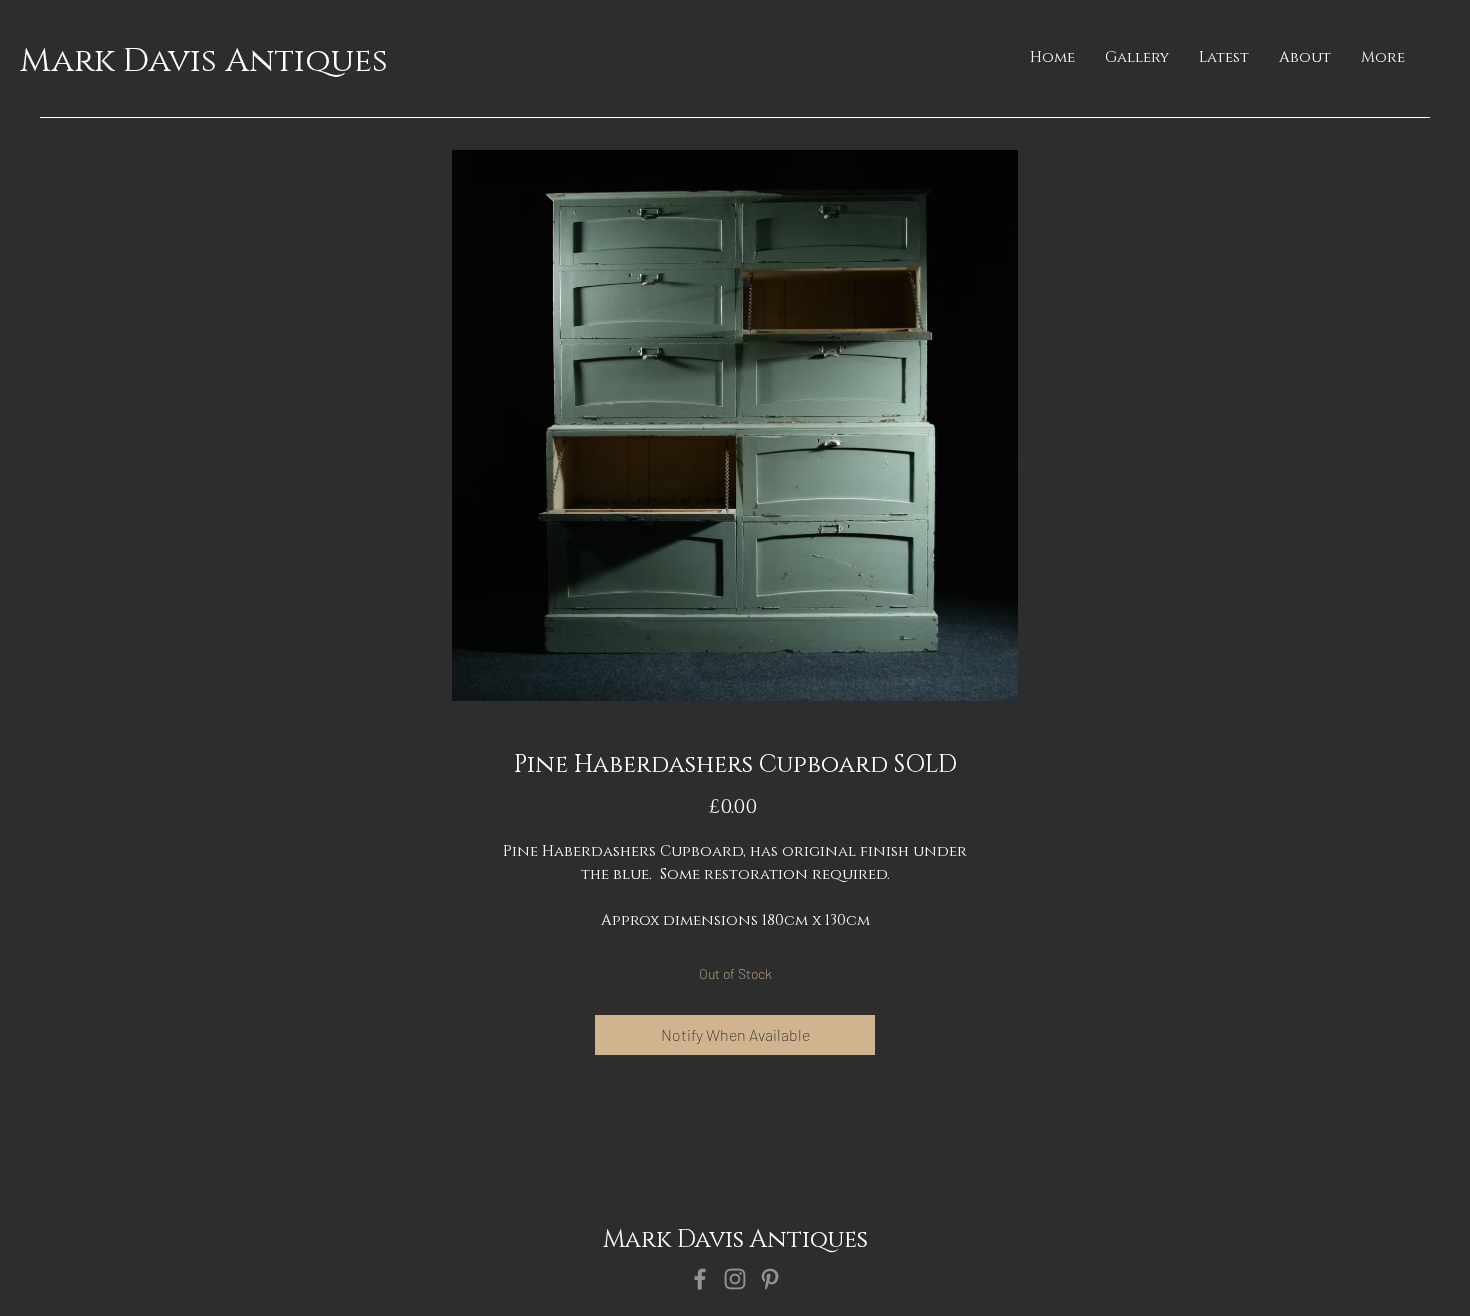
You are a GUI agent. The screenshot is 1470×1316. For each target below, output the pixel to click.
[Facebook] (700, 1279)
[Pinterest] (770, 1279)
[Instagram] (735, 1279)
